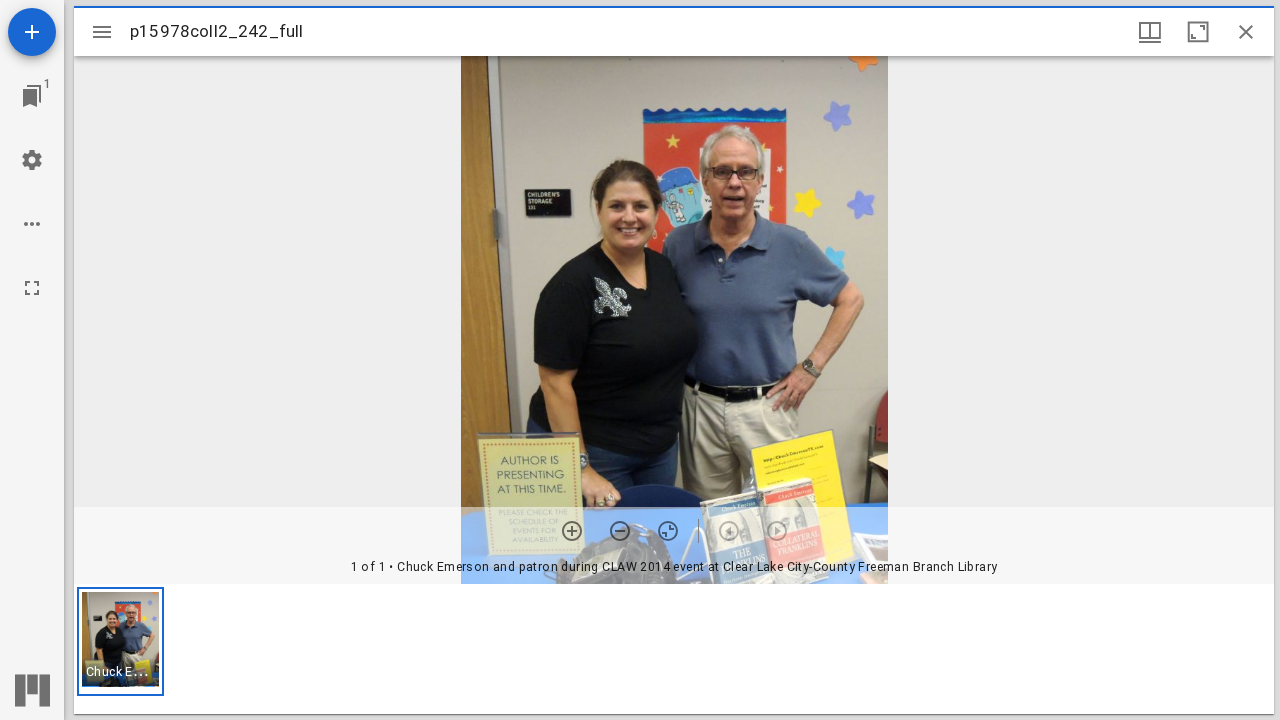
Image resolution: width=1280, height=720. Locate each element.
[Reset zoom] (668, 531)
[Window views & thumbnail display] (1150, 32)
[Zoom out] (620, 531)
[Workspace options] (32, 224)
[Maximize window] (1198, 32)
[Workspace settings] (32, 160)
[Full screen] (32, 288)
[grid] (674, 649)
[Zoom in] (572, 531)
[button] (120, 641)
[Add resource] (32, 32)
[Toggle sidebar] (102, 32)
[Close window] (1246, 32)
